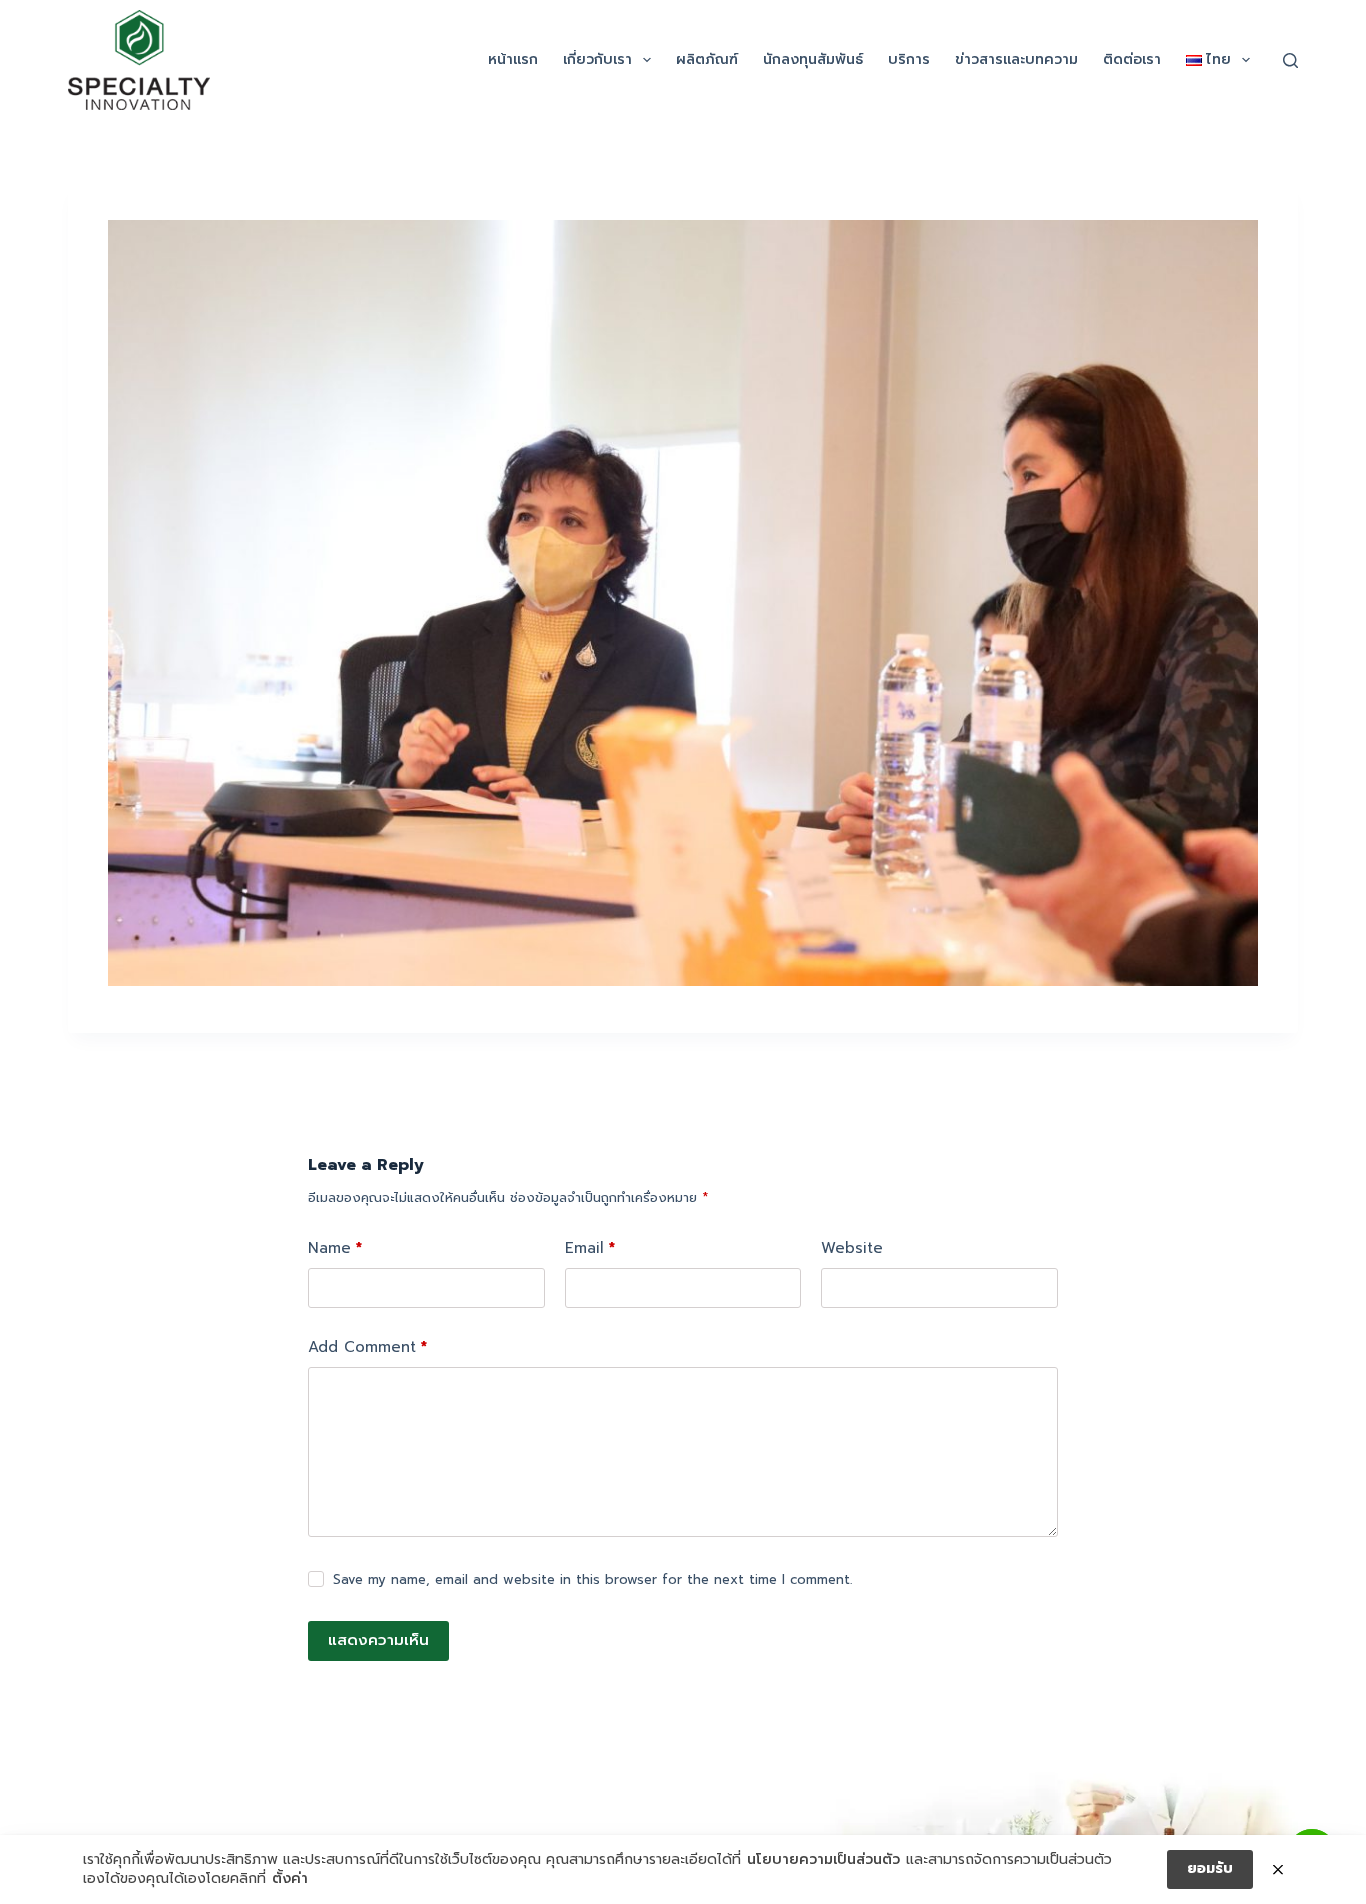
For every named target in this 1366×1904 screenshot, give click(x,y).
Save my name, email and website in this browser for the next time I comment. (592, 1579)
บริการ (909, 59)
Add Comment (367, 1347)
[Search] (1290, 60)
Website (852, 1248)
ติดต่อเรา (1132, 59)
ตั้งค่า (290, 1879)
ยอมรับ (1210, 1868)
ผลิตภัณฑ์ (707, 59)
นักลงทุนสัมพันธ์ (813, 59)
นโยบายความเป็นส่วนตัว (823, 1860)
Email (590, 1248)
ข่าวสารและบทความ (1016, 59)
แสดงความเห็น (378, 1640)
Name (335, 1248)
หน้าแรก (513, 59)
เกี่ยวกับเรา (597, 59)
